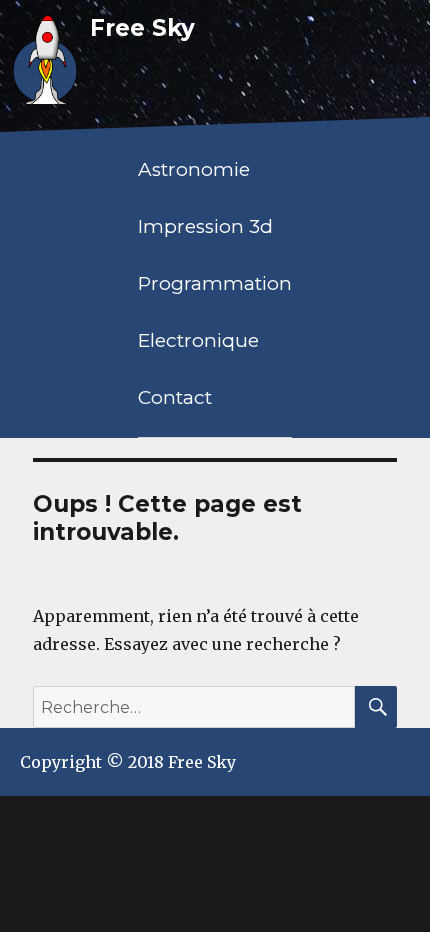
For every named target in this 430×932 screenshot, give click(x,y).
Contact (175, 397)
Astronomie (194, 169)
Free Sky (142, 28)
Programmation (215, 283)
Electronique (198, 340)
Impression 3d (205, 226)
